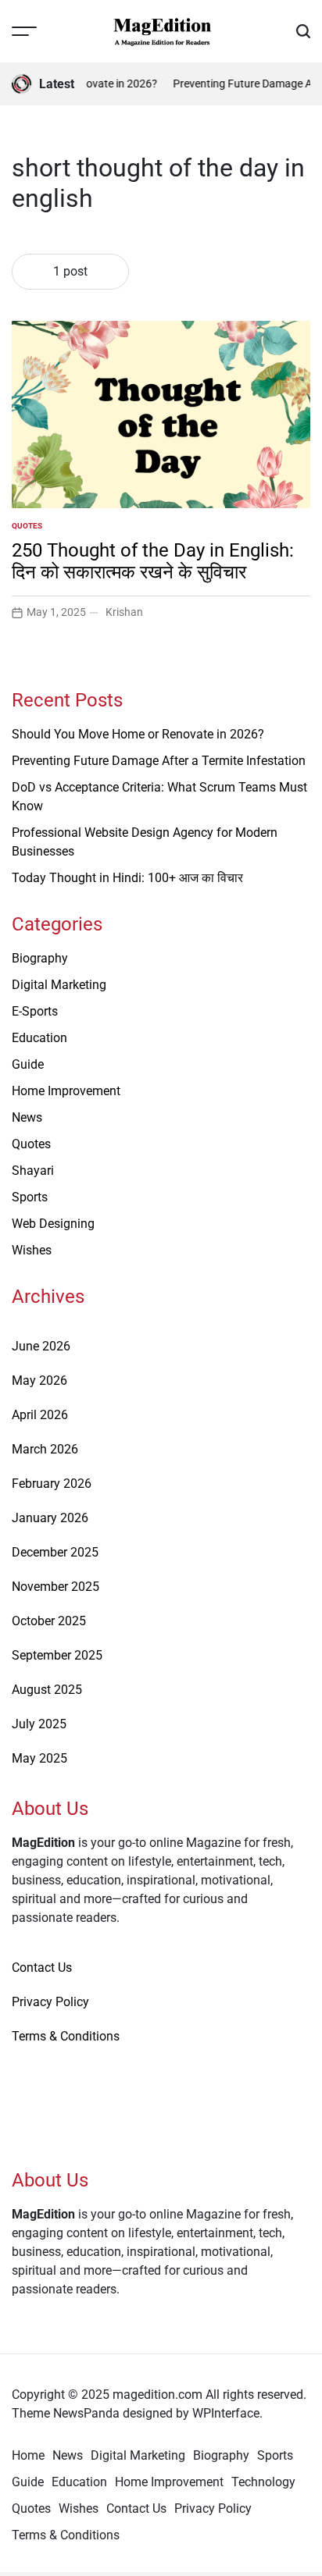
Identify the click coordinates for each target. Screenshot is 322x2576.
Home (28, 2455)
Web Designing (53, 1224)
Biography (40, 958)
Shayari (33, 1171)
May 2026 (39, 1381)
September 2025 (57, 1655)
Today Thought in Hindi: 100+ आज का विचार (127, 878)
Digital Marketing (59, 985)
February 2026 (52, 1484)
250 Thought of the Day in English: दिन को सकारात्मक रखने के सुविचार (153, 562)
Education (39, 1038)
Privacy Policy (50, 2002)
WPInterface (226, 2413)
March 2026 (45, 1449)
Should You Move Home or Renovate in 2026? (138, 734)
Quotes (27, 526)
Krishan (124, 612)
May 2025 (39, 1758)
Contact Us (42, 1968)
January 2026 (50, 1518)
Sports (30, 1197)
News (27, 1117)
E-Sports (35, 1011)
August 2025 (47, 1690)
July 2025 (39, 1724)
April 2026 (40, 1415)
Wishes (32, 1250)
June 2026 (41, 1346)
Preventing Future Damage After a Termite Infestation (159, 761)
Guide (28, 1064)
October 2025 (49, 1621)
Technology (263, 2482)
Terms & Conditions (66, 2036)
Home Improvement (66, 1091)
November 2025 (55, 1587)
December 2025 (55, 1552)
